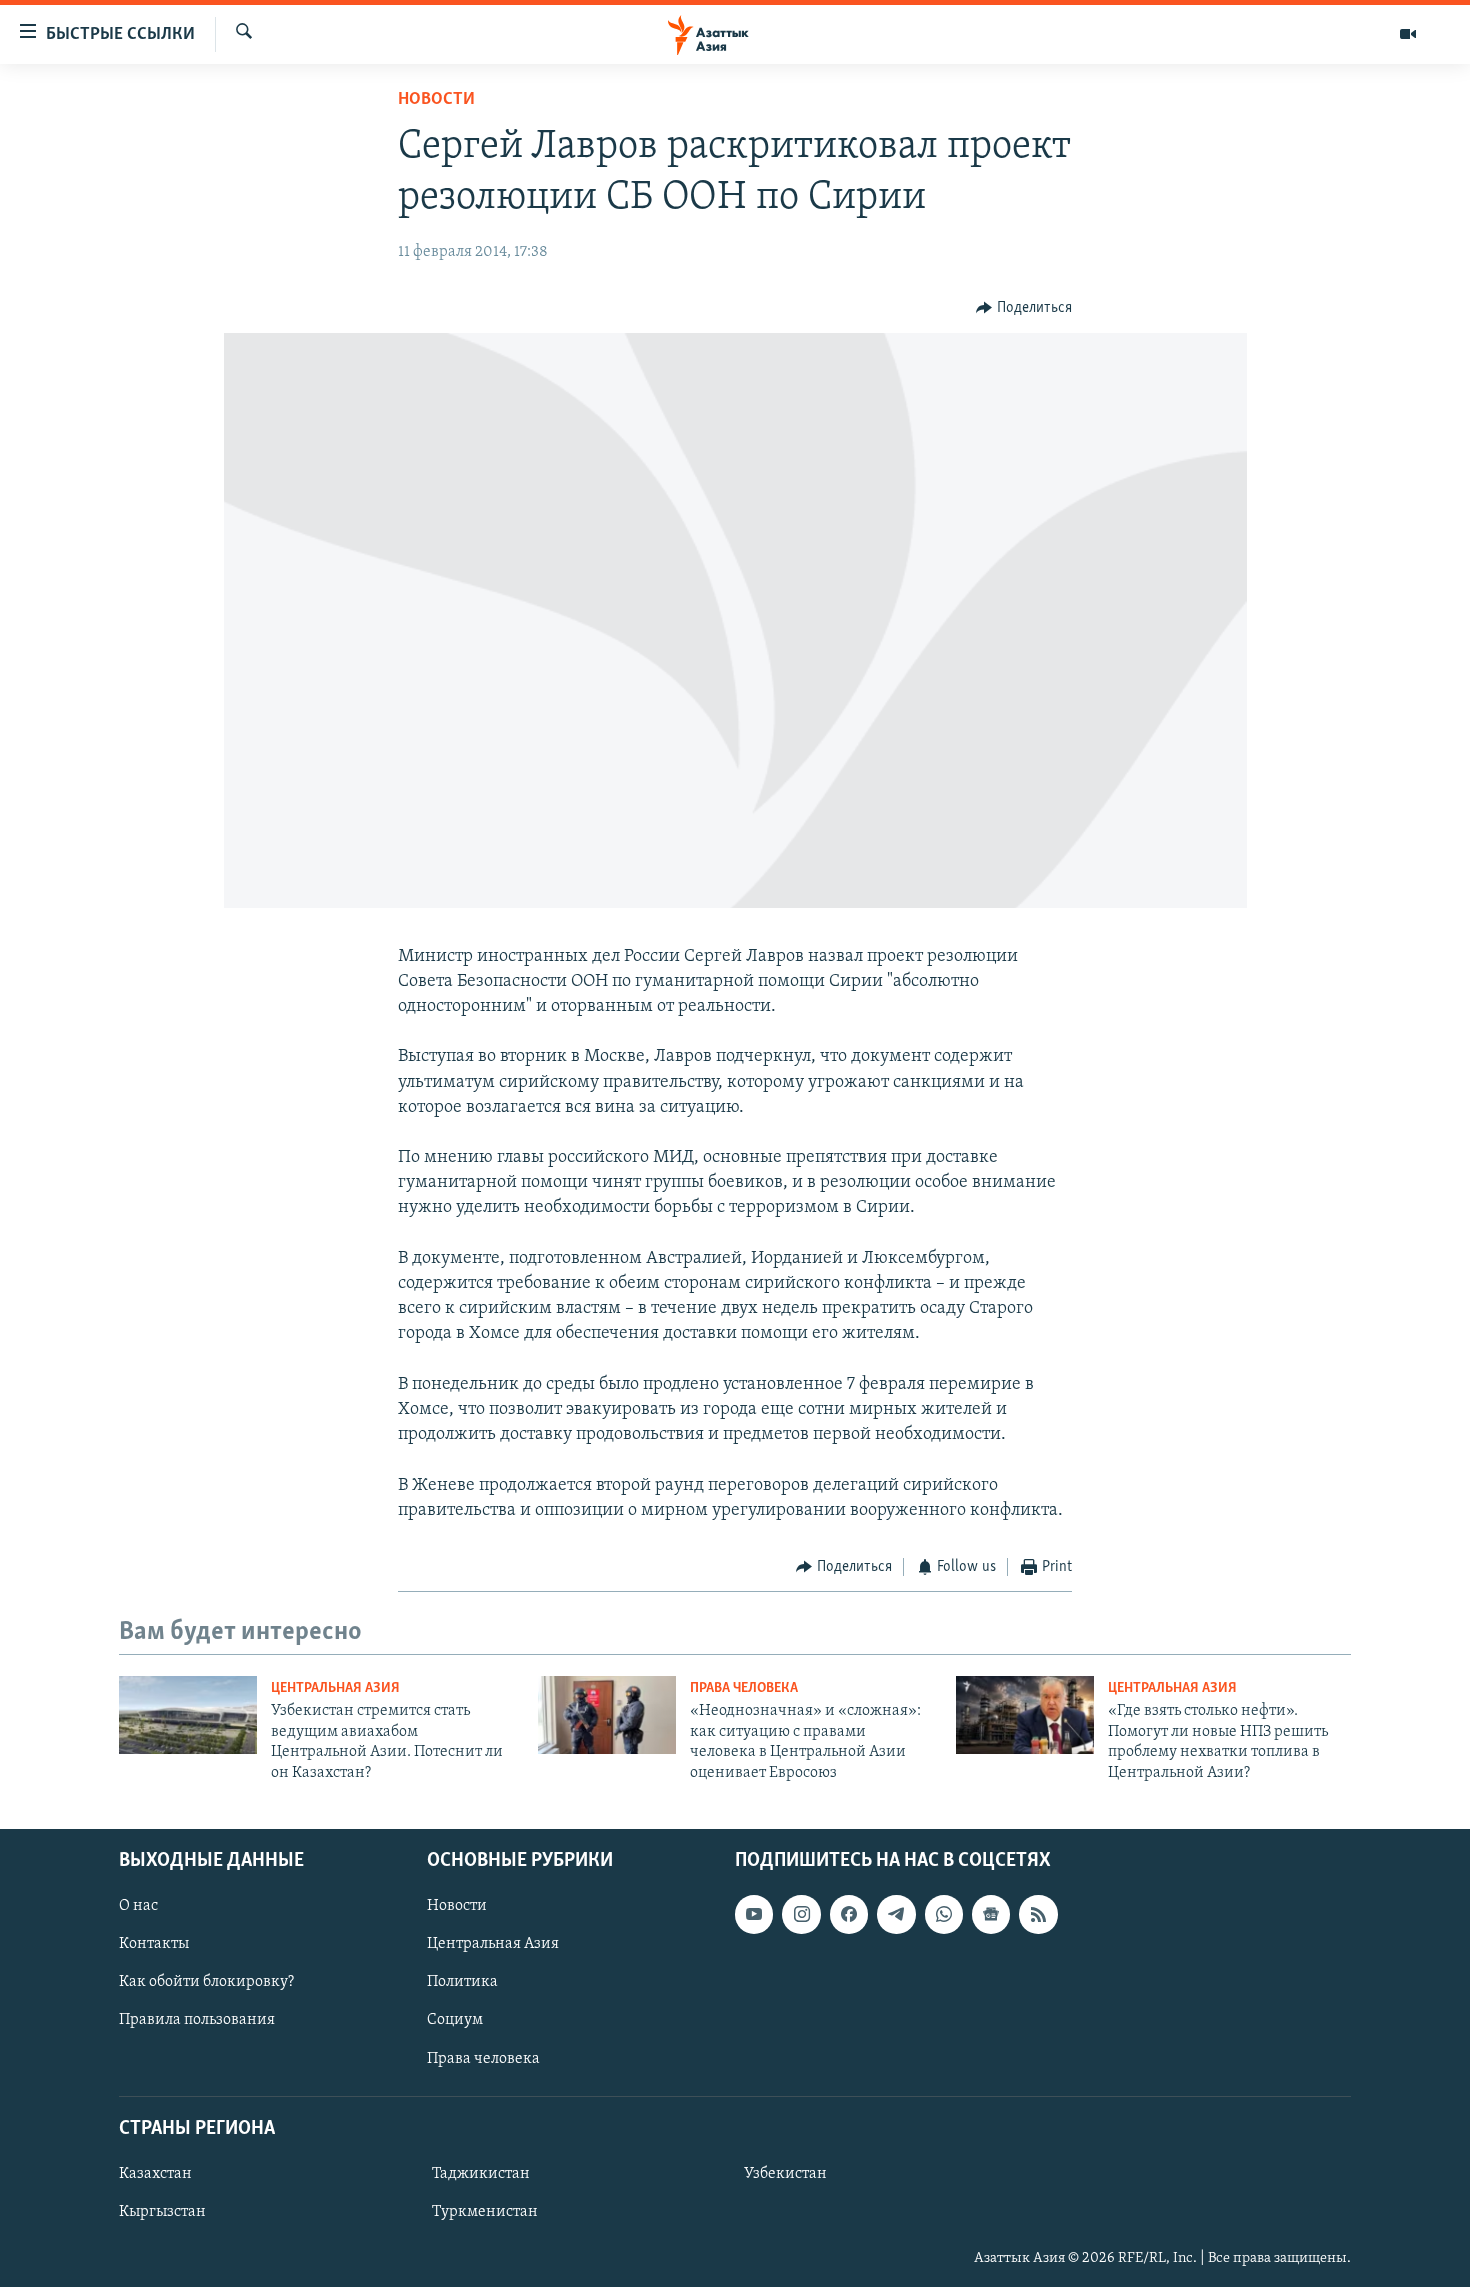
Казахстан (155, 2174)
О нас (138, 1906)
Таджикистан (481, 2174)
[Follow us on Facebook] (849, 1914)
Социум (455, 2021)
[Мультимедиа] (1408, 34)
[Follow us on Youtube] (754, 1914)
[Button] (1024, 308)
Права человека (744, 1688)
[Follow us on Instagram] (801, 1914)
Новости (436, 100)
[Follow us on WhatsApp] (944, 1914)
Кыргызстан (162, 2212)
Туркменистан (485, 2212)
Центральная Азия (335, 1688)
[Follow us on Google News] (991, 1914)
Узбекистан (785, 2174)
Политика (462, 1982)
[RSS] (1038, 1914)
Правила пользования (197, 2021)
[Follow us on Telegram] (896, 1914)
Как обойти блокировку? (206, 1982)
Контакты (154, 1944)
